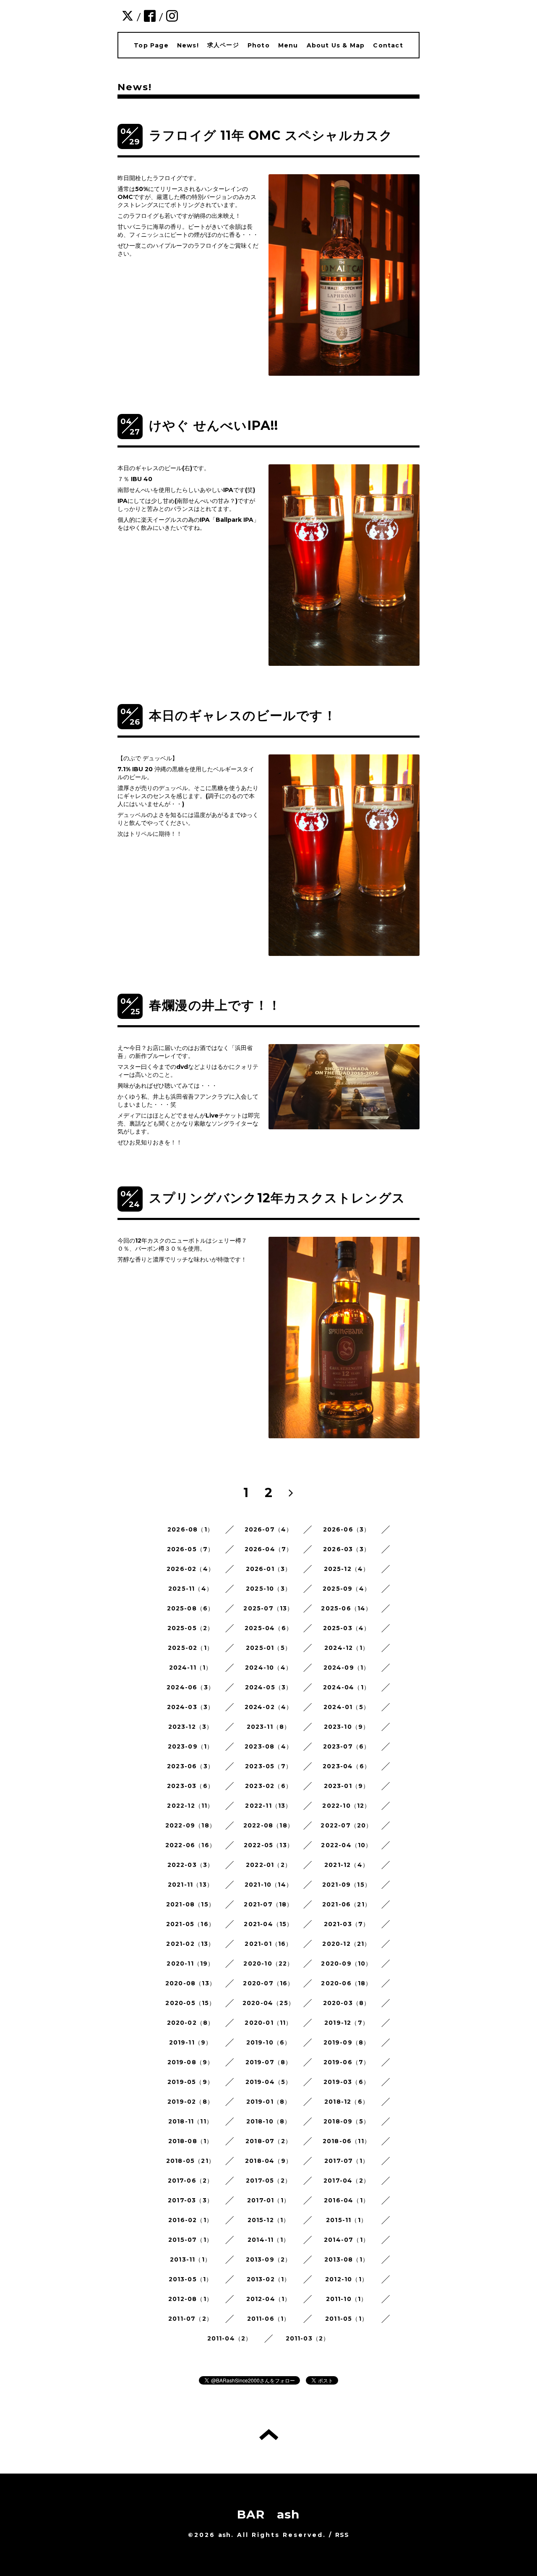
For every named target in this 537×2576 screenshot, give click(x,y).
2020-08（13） (190, 1983)
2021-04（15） (268, 1924)
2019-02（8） (190, 2102)
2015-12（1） (269, 2220)
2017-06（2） (191, 2181)
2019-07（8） (269, 2062)
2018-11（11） (190, 2121)
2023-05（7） (268, 1766)
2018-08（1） (191, 2141)
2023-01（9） (347, 1786)
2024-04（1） (347, 1687)
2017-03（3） (190, 2200)
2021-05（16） (190, 1924)
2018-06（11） (347, 2141)
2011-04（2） (230, 2338)
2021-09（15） (347, 1885)
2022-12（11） (190, 1806)
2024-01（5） (347, 1707)
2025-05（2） (191, 1628)
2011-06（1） (269, 2319)
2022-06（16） (190, 1845)
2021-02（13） (190, 1944)
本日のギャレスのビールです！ (243, 716)
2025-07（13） (268, 1608)
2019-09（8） (347, 2042)
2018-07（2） (268, 2141)
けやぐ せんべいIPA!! (214, 425)
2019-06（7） (347, 2062)
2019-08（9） (191, 2062)
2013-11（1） (190, 2259)
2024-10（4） (268, 1668)
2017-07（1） (347, 2161)
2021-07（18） (268, 1904)
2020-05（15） (190, 2003)
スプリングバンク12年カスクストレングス (277, 1198)
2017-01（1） (268, 2200)
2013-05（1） (191, 2279)
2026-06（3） (347, 1529)
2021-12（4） (347, 1865)
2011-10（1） (347, 2299)
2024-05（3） (269, 1687)
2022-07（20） (346, 1825)
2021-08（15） (190, 1904)
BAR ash (268, 2514)
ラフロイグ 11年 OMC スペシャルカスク (271, 135)
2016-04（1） (347, 2200)
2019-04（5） (269, 2082)
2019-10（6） (269, 2042)
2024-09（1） (347, 1668)
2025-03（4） (347, 1628)
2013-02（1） (269, 2279)
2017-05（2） (268, 2181)
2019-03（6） (347, 2082)
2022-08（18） (268, 1825)
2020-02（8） (191, 2023)
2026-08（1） (190, 1529)
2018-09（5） (347, 2121)
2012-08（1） (190, 2299)
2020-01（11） (268, 2023)
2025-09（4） (347, 1589)
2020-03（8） (347, 2003)
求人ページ (223, 45)
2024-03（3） (191, 1707)
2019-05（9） (190, 2082)
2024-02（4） (269, 1707)
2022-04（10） (346, 1845)
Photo (259, 45)
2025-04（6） (268, 1628)
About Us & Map (336, 45)
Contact (388, 45)
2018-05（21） (190, 2161)
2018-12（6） (347, 2102)
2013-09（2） (269, 2259)
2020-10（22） (268, 1963)
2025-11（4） (190, 1589)
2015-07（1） (190, 2240)
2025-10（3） (268, 1589)
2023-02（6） (268, 1786)
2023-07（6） (347, 1746)
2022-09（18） (190, 1825)
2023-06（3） (190, 1766)
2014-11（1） (268, 2240)
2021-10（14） (268, 1885)
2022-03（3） (191, 1865)
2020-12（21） (346, 1944)
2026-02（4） (190, 1569)
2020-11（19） (190, 1963)
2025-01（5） (268, 1648)
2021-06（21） (347, 1904)
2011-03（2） (308, 2338)
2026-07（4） (269, 1529)
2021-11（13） (190, 1885)
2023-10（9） (347, 1727)
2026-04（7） (269, 1549)
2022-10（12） (346, 1806)
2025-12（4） (347, 1569)
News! (188, 45)
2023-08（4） (268, 1746)
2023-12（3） (191, 1727)
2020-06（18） (346, 1983)
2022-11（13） (268, 1806)
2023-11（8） (269, 1727)
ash (225, 2535)
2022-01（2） (268, 1865)
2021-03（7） (347, 1924)
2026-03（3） (347, 1549)
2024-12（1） (347, 1648)
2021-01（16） (268, 1944)
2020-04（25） (268, 2003)
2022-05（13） (268, 1845)
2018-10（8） (269, 2121)
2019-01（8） (269, 2102)
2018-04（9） (268, 2161)
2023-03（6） (190, 1786)
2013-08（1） (347, 2259)
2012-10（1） (347, 2279)
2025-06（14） (346, 1608)
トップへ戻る (269, 2435)
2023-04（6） (347, 1766)
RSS (342, 2535)
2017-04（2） (347, 2181)
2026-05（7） (191, 1549)
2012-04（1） (269, 2299)
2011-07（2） (190, 2319)
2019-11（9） (191, 2042)
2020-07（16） (268, 1983)
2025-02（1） (190, 1648)
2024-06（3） (190, 1687)
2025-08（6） (191, 1608)
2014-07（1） (347, 2240)
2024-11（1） (191, 1668)
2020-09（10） (346, 1963)
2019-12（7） (347, 2023)
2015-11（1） (347, 2220)
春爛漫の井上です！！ (215, 1005)
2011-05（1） (347, 2319)
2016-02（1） (190, 2220)
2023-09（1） (191, 1746)
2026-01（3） (269, 1569)
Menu (288, 45)
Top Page (151, 45)
